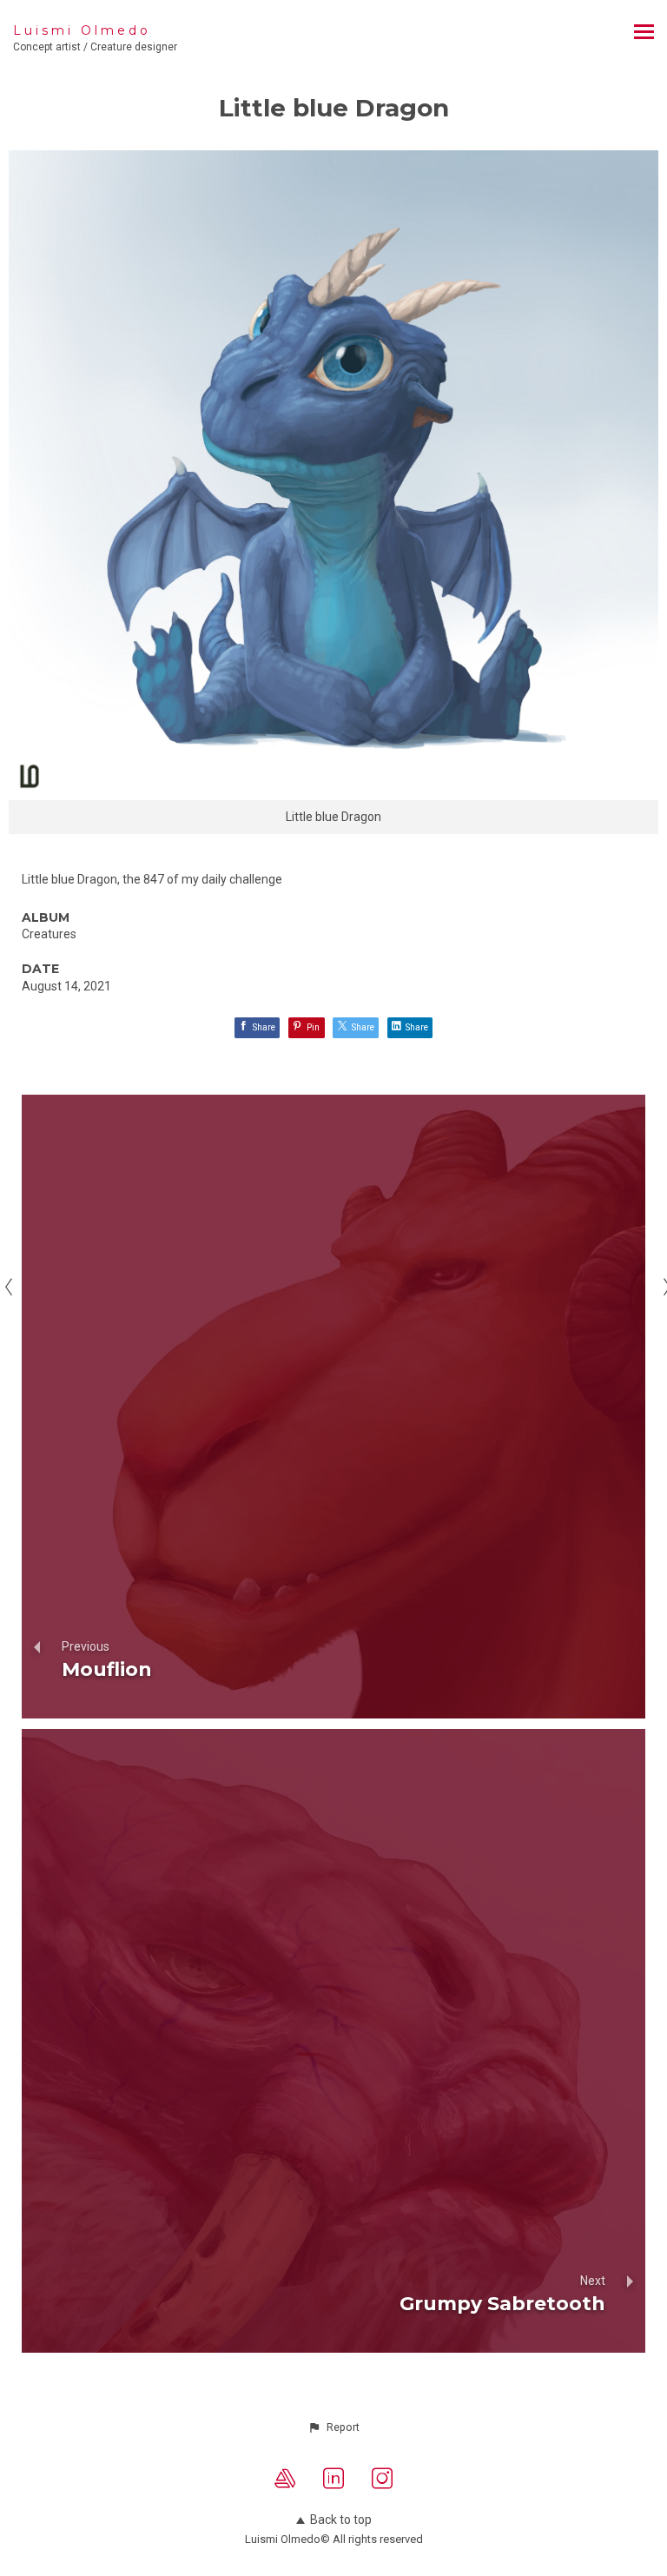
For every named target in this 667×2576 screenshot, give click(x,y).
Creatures (49, 934)
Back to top (341, 2520)
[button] (333, 2427)
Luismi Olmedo (82, 30)
